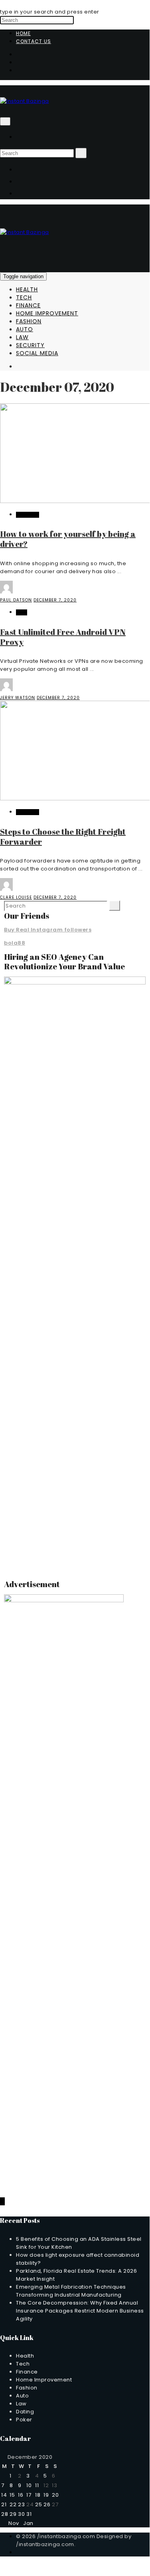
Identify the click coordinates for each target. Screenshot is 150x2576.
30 (21, 2514)
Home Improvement (47, 313)
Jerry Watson (18, 698)
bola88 (15, 943)
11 (37, 2485)
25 (38, 2504)
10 (29, 2485)
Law (22, 337)
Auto (25, 329)
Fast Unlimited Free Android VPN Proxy (63, 637)
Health (27, 289)
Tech (24, 297)
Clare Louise (16, 897)
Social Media (37, 353)
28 (5, 2514)
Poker (24, 2420)
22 (13, 2504)
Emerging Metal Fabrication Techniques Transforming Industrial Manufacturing (71, 2291)
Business (28, 515)
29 (13, 2514)
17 (29, 2495)
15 (12, 2495)
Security (30, 345)
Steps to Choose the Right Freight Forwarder (63, 837)
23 (21, 2504)
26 (47, 2504)
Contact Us (34, 41)
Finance (28, 305)
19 (46, 2495)
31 (29, 2514)
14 (4, 2495)
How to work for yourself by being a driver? (68, 539)
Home (23, 33)
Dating (25, 2412)
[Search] (81, 153)
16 (21, 2495)
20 (55, 2495)
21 (4, 2504)
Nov (12, 2523)
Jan (30, 2523)
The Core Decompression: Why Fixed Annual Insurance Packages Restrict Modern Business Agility (80, 2311)
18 (38, 2495)
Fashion (29, 321)
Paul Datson (16, 600)
